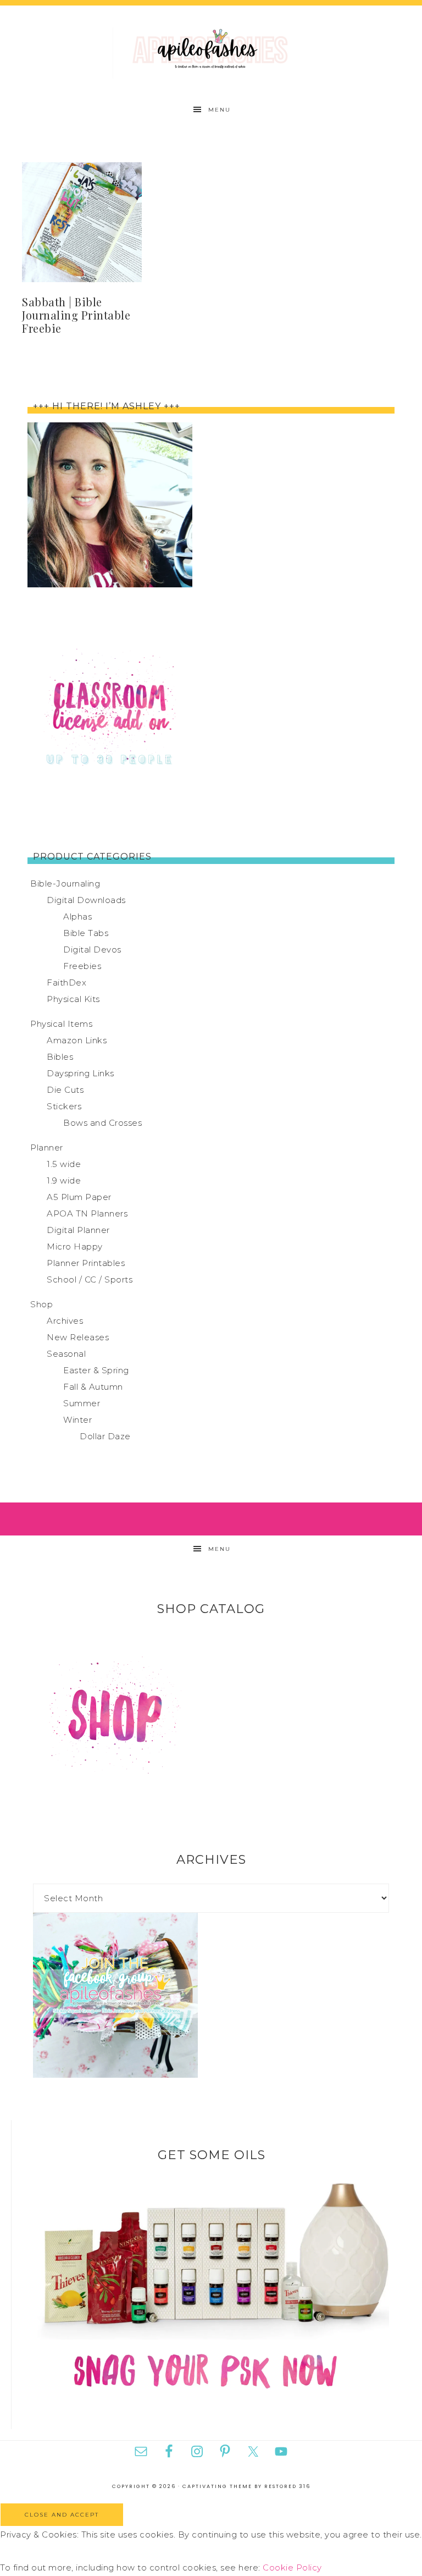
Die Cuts (65, 1090)
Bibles (60, 1057)
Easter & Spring (96, 1370)
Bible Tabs (86, 933)
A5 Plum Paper (79, 1197)
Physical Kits (73, 999)
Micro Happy (75, 1246)
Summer (82, 1403)
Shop (41, 1304)
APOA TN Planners (87, 1213)
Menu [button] (220, 110)
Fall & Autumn (93, 1387)
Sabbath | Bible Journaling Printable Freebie (76, 315)
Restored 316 (287, 2486)
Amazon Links (77, 1040)
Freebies (82, 966)
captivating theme (217, 2486)
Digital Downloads (86, 900)
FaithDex (66, 982)
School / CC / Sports (90, 1279)
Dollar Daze (105, 1436)
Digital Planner (78, 1230)
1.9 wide (64, 1180)
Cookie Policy (292, 2567)
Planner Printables (86, 1263)
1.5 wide (64, 1164)
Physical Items (61, 1024)
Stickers (64, 1106)
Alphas (77, 917)
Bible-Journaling (65, 884)
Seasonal (66, 1354)
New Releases (78, 1337)
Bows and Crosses (102, 1123)
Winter (77, 1420)
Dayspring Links (80, 1073)
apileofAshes (211, 51)
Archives (65, 1321)
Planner (47, 1147)
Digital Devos (92, 950)
